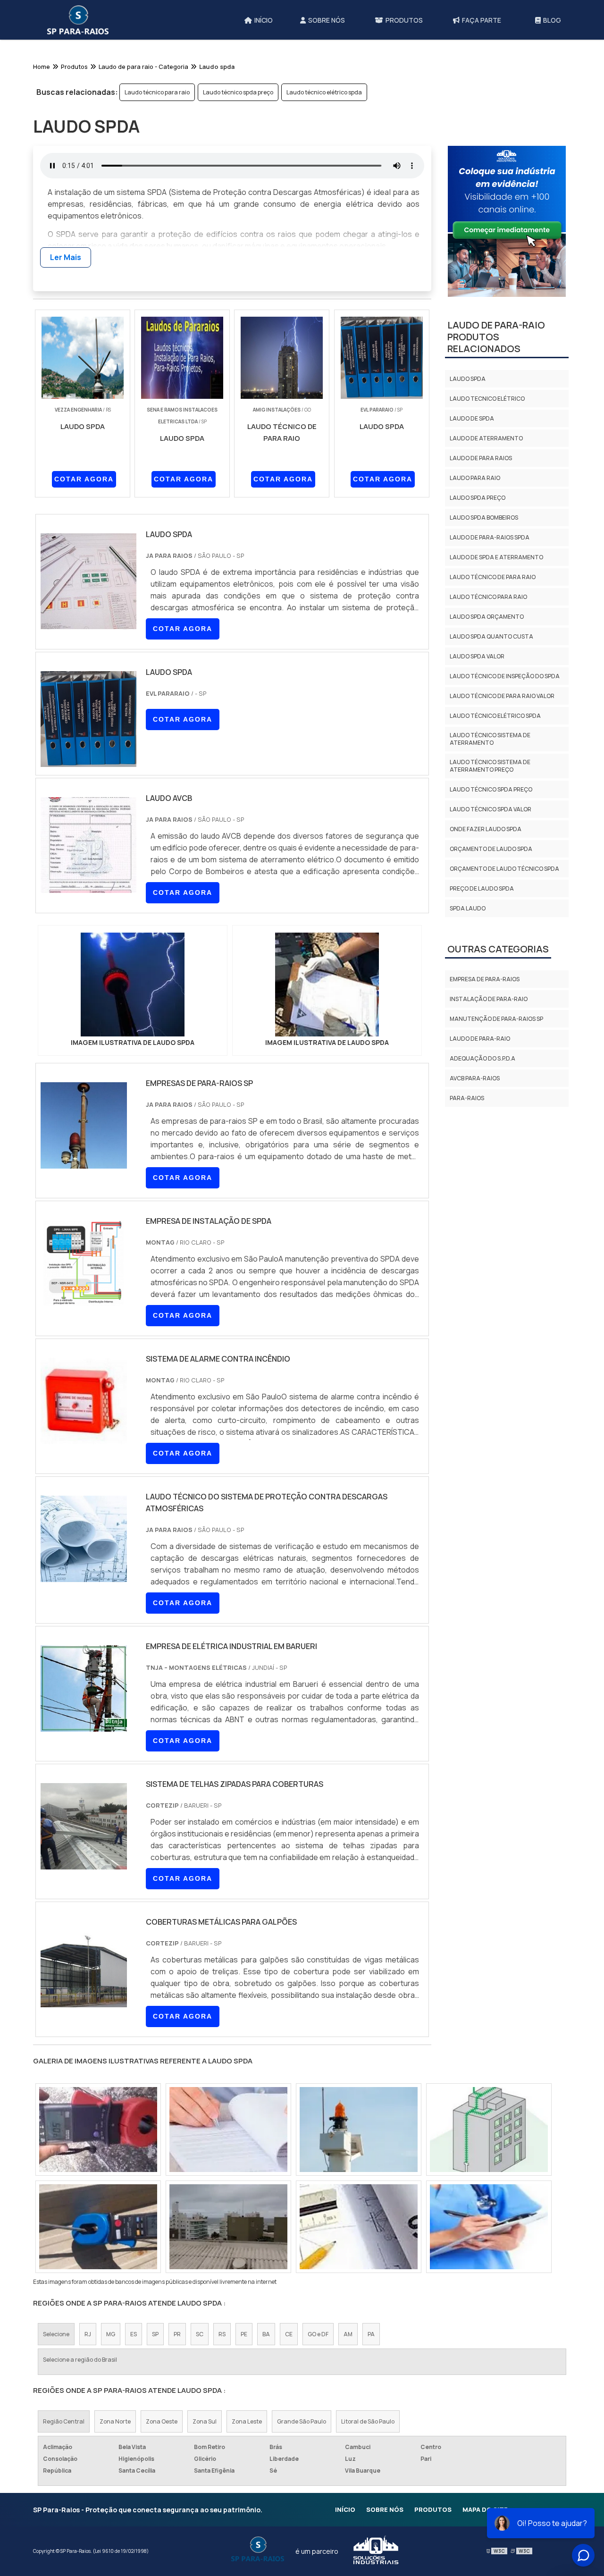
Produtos (433, 2509)
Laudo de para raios (481, 458)
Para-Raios (467, 1098)
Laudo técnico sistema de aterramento (490, 739)
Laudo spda (468, 379)
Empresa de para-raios (485, 979)
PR (177, 2334)
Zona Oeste (162, 2421)
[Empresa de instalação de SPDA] (84, 1300)
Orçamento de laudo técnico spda (504, 869)
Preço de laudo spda (482, 888)
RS (222, 2334)
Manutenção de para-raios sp (496, 1019)
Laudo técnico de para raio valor (502, 696)
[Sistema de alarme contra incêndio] (84, 1438)
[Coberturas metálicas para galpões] (84, 2001)
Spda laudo (468, 908)
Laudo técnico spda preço (238, 92)
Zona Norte (115, 2421)
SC (200, 2334)
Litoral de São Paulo (368, 2421)
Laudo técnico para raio (157, 92)
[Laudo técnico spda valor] (228, 2227)
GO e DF (318, 2334)
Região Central (64, 2421)
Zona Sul (205, 2421)
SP (155, 2334)
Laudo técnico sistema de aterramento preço (490, 766)
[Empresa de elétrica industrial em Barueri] (84, 1726)
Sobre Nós (385, 2509)
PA (371, 2334)
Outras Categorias (498, 949)
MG (111, 2334)
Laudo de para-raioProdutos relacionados (496, 337)
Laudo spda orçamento (487, 617)
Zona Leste (247, 2421)
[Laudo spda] (133, 985)
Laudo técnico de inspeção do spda (505, 676)
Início (345, 2509)
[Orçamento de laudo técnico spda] (98, 2130)
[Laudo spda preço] (359, 2227)
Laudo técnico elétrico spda (324, 92)
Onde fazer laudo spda (486, 829)
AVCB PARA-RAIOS (475, 1078)
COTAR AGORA (84, 479)
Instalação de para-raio (489, 999)
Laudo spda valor (477, 656)
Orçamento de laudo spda (491, 849)
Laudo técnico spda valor (491, 809)
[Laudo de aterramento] (228, 2130)
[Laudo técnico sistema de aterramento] (489, 2130)
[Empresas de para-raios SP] (84, 1162)
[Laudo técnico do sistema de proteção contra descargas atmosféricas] (84, 1576)
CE (289, 2334)
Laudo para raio (475, 478)
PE (244, 2334)
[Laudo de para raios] (359, 2130)
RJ (88, 2334)
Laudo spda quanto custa (491, 636)
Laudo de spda (472, 418)
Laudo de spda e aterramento (496, 557)
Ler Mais (66, 257)
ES (134, 2334)
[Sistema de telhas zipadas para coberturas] (84, 1863)
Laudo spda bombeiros (484, 518)
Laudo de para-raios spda (490, 537)
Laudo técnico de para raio (493, 577)
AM (348, 2334)
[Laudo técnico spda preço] (98, 2227)
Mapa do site (485, 2509)
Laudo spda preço (478, 498)
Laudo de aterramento (486, 438)
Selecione (56, 2334)
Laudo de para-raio (480, 1039)
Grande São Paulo (302, 2421)
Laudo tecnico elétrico (487, 399)
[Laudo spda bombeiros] (489, 2227)
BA (266, 2334)
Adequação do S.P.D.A (482, 1058)
